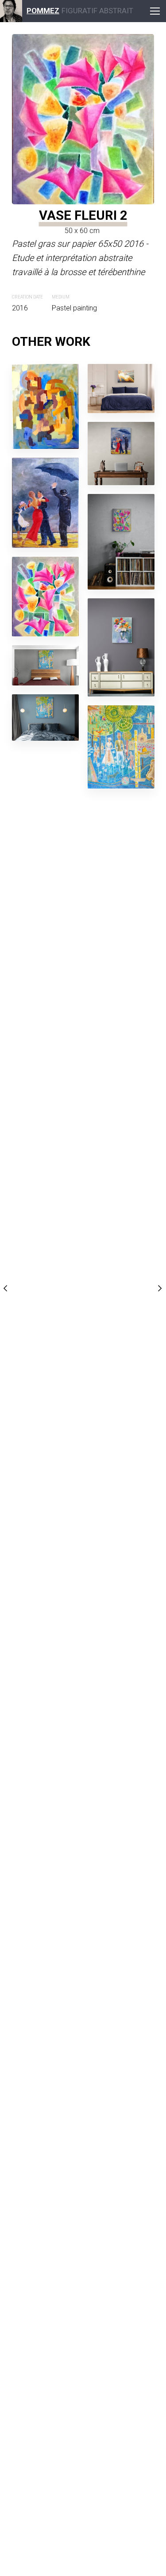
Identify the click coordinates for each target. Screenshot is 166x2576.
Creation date (27, 297)
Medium (61, 297)
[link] (11, 11)
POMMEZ (43, 11)
